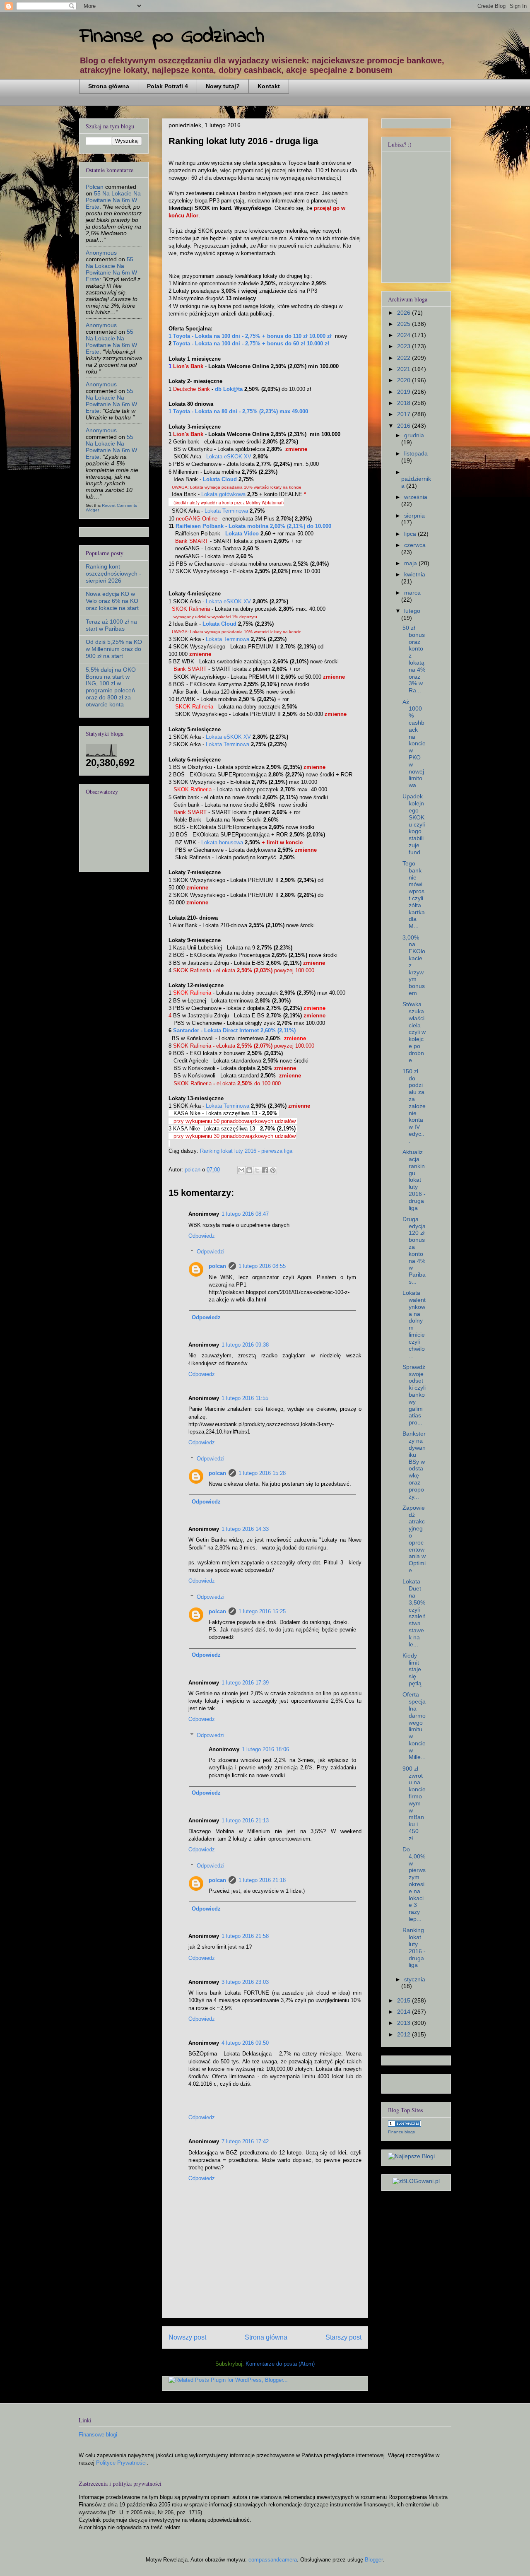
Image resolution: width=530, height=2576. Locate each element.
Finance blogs (401, 2132)
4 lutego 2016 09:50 (245, 2043)
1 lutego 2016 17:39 (245, 1683)
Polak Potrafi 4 (167, 86)
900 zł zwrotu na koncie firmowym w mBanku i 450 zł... (414, 1803)
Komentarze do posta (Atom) (280, 2364)
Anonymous (101, 253)
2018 (405, 403)
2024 (405, 335)
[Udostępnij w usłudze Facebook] (265, 1170)
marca (412, 593)
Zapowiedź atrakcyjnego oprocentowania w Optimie (414, 1539)
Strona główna (109, 86)
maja (411, 563)
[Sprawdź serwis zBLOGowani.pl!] (416, 2181)
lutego (412, 611)
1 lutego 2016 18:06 (265, 1749)
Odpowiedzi (211, 1252)
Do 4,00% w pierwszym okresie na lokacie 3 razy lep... (414, 1884)
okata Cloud (220, 479)
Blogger (374, 2560)
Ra (253, 526)
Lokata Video (242, 534)
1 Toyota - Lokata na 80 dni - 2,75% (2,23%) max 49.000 (238, 411)
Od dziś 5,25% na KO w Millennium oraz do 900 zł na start (114, 649)
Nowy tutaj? (223, 86)
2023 (405, 346)
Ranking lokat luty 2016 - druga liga (414, 1947)
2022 (405, 358)
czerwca (415, 545)
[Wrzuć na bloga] (249, 1170)
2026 (405, 313)
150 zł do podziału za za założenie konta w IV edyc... (414, 1106)
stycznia (415, 1979)
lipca (411, 534)
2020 (405, 380)
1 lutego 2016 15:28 (262, 1473)
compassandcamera (273, 2560)
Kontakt (269, 86)
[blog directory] (405, 2125)
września (416, 497)
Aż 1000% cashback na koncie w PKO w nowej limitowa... (414, 744)
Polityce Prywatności (121, 2463)
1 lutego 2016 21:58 (245, 1936)
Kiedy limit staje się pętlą (412, 1669)
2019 (405, 392)
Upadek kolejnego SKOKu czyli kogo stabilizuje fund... (414, 824)
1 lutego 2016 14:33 (245, 1529)
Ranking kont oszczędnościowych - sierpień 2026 (113, 574)
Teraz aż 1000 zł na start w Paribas (111, 625)
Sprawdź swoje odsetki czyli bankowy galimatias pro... (414, 1395)
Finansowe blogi (98, 2435)
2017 (405, 414)
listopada (416, 453)
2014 (405, 2012)
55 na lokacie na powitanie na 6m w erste (113, 200)
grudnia (414, 435)
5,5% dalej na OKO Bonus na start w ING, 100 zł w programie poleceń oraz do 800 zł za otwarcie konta (111, 687)
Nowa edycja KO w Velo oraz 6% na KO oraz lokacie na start (112, 601)
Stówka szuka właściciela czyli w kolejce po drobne (414, 1032)
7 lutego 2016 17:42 (245, 2141)
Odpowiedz (202, 1236)
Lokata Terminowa (226, 511)
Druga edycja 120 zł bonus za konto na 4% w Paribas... (414, 1250)
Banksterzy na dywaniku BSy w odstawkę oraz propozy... (414, 1465)
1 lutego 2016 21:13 (245, 1821)
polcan (217, 1266)
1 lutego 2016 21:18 (262, 1880)
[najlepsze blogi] (411, 2156)
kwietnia (415, 574)
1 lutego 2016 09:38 (245, 1345)
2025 (405, 324)
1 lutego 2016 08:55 (262, 1266)
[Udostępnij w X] (257, 1170)
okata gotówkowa (223, 494)
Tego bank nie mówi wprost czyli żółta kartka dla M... (414, 895)
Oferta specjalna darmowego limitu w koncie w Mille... (414, 1726)
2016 (405, 426)
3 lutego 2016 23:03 (245, 1982)
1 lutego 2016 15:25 (262, 1611)
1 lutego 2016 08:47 (245, 1214)
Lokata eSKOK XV (229, 457)
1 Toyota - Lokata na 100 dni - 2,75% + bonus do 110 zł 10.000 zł (250, 336)
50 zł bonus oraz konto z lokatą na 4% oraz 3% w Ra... (414, 659)
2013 (405, 2023)
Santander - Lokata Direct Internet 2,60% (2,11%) (234, 1030)
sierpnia (414, 516)
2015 (405, 2000)
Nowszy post (187, 2337)
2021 (405, 369)
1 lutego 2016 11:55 (245, 1398)
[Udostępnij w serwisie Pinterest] (273, 1170)
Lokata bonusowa (222, 842)
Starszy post (343, 2337)
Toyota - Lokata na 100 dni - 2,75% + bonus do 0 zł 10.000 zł (250, 343)
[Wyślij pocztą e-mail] (241, 1170)
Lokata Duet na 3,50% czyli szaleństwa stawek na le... (414, 1613)
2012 (405, 2034)
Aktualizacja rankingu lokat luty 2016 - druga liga (414, 1180)
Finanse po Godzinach (172, 37)
